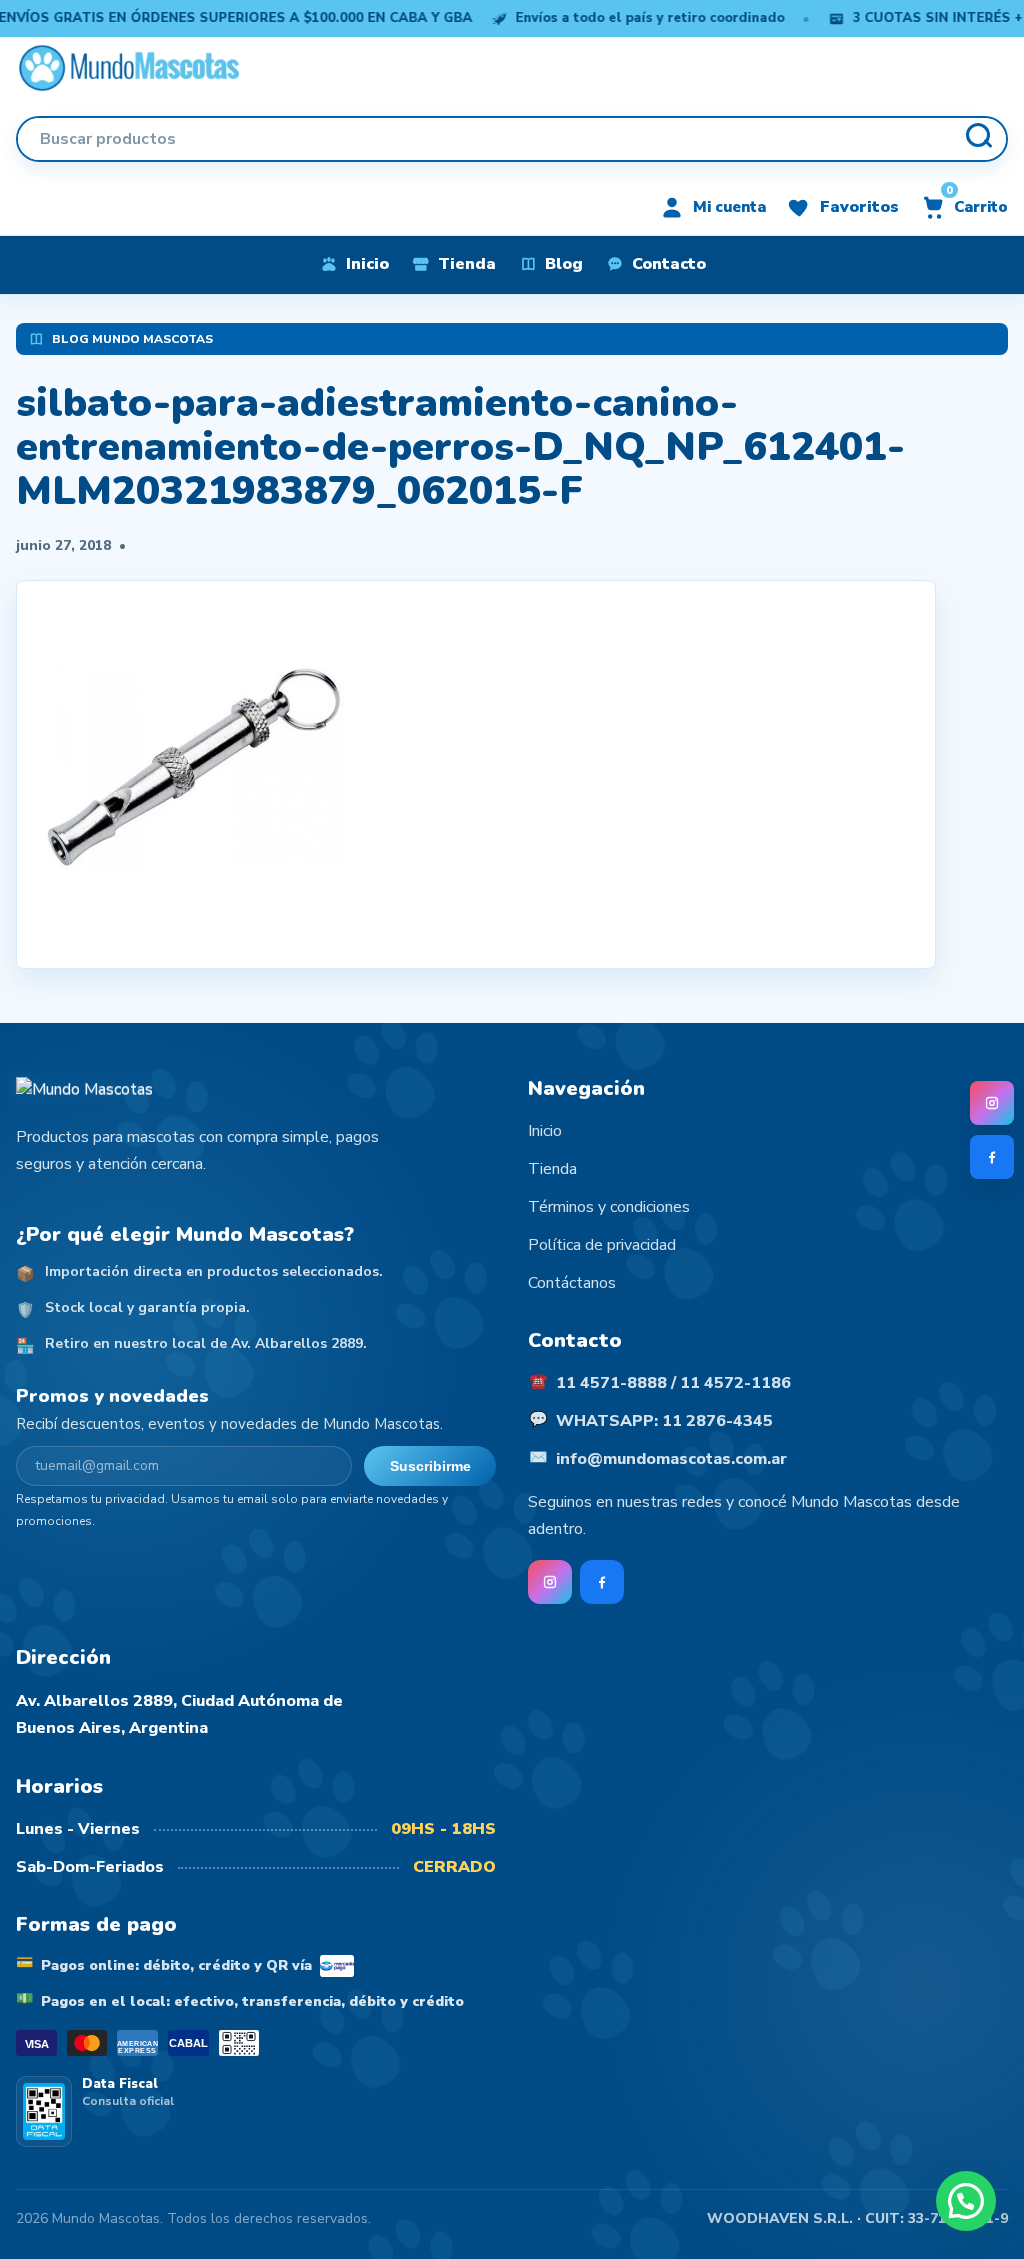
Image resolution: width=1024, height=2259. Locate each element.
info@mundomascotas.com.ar (671, 1459)
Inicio (545, 1131)
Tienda (552, 1169)
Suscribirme (430, 1466)
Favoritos (859, 207)
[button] (966, 2201)
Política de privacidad (602, 1245)
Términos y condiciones (609, 1207)
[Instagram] (992, 1103)
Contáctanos (572, 1283)
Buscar (978, 139)
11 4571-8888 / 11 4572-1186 (673, 1383)
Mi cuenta (729, 207)
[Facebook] (992, 1157)
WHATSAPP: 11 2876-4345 (664, 1421)
